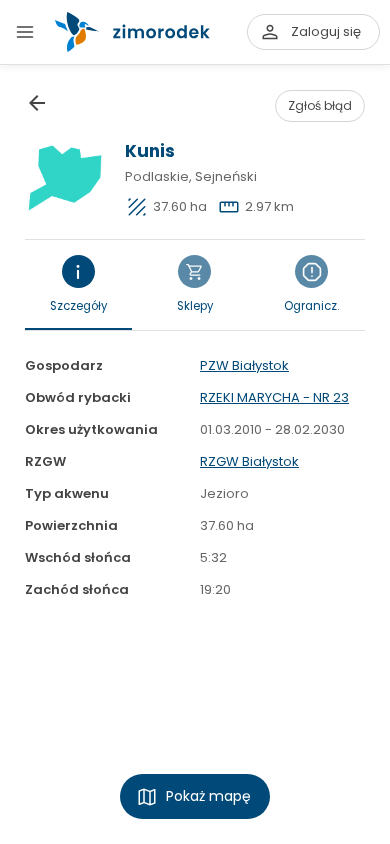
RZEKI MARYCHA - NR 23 (274, 397)
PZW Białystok (244, 365)
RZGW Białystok (249, 461)
